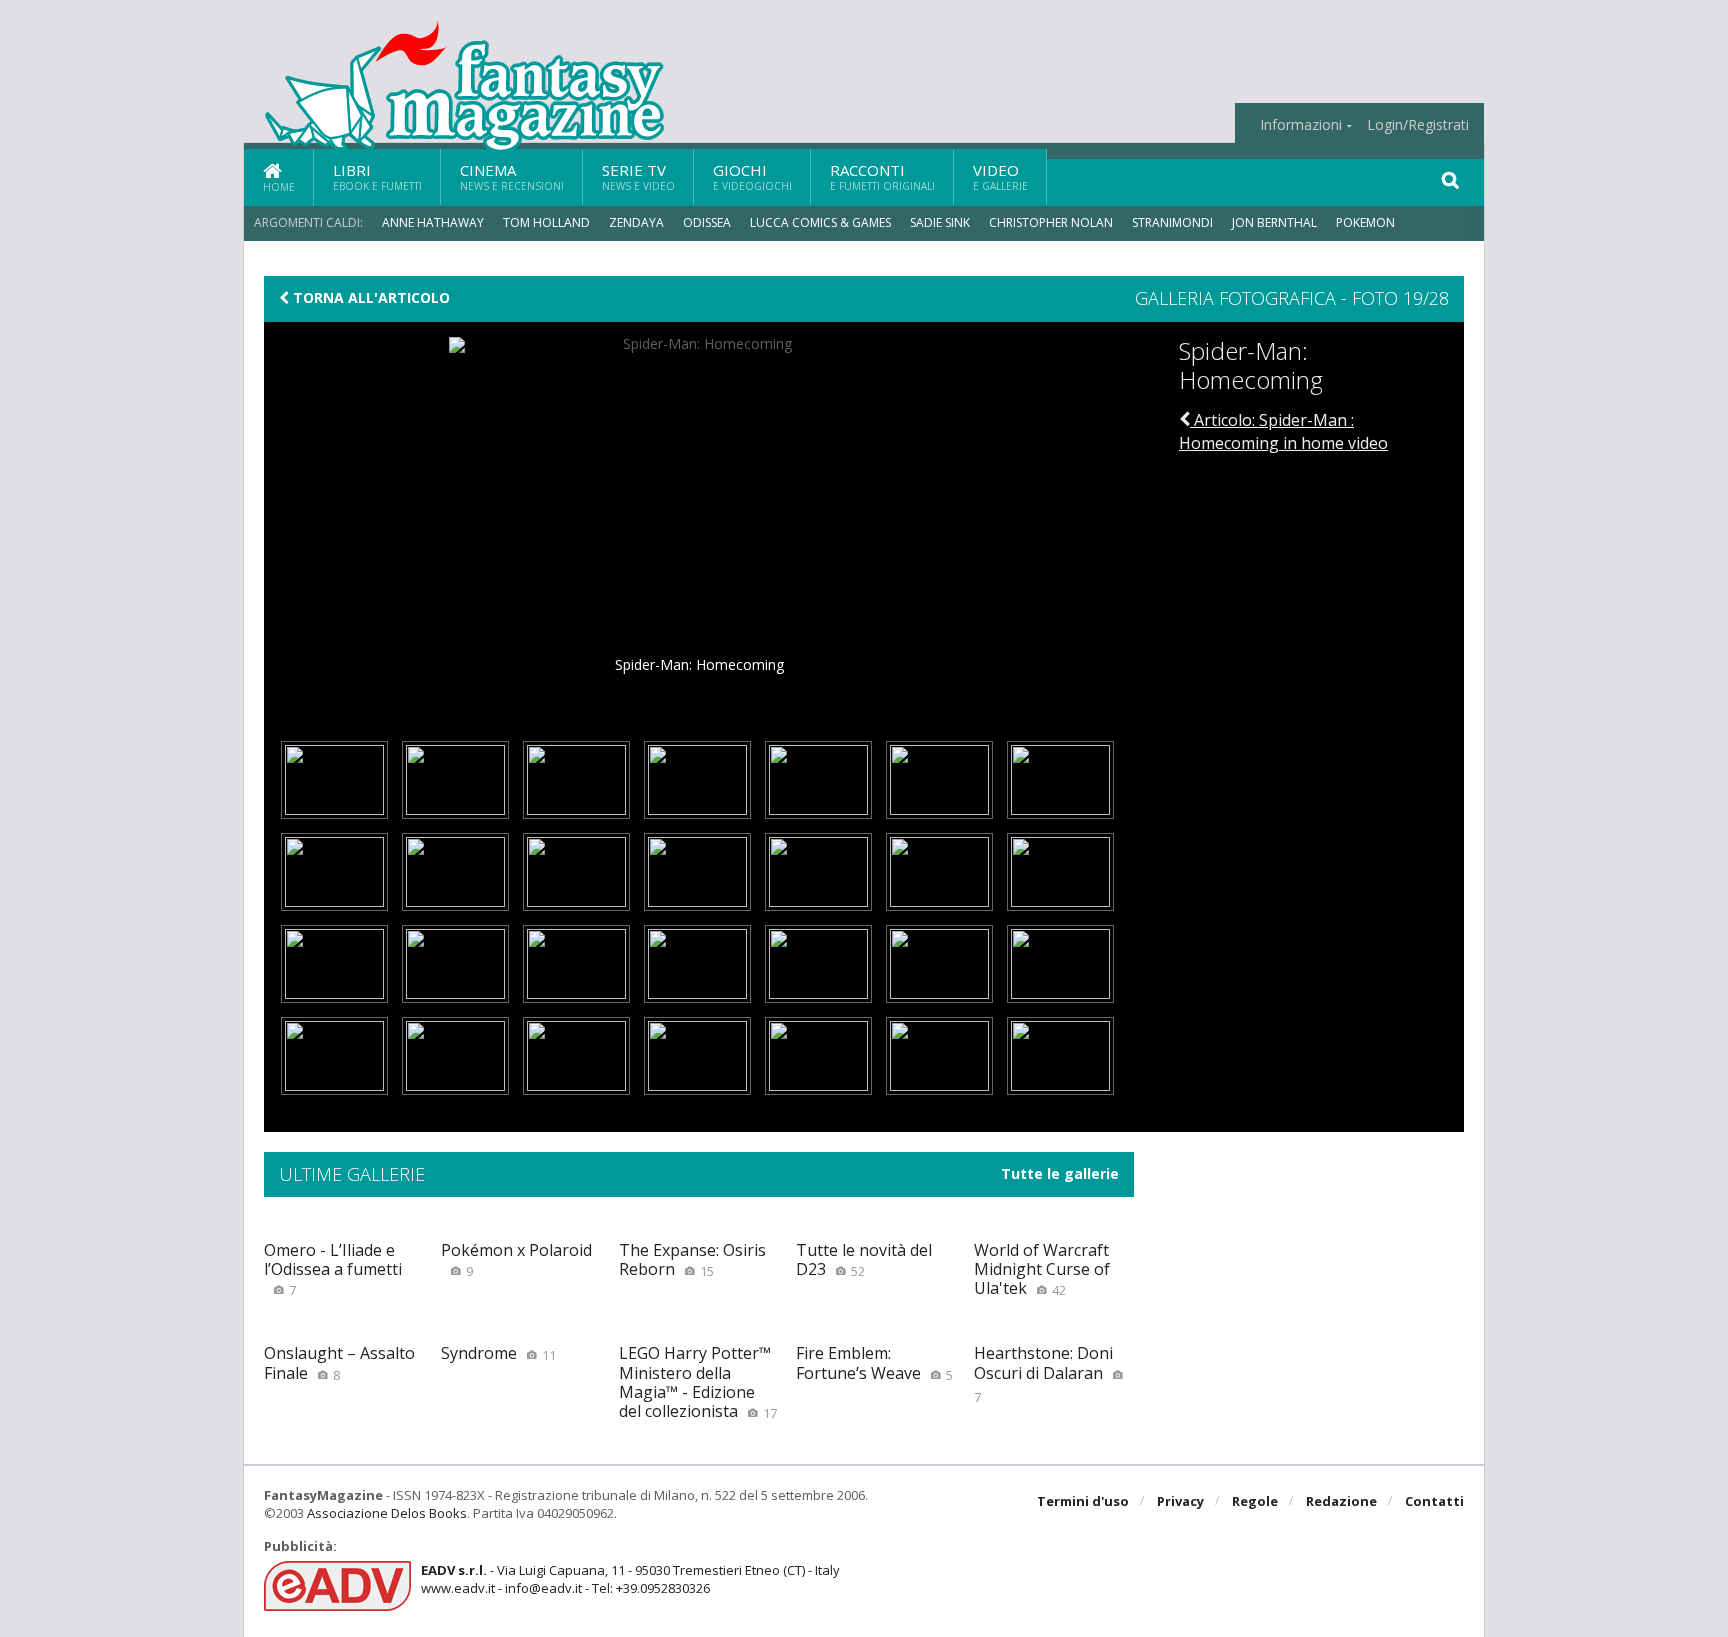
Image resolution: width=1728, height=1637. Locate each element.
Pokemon (1367, 222)
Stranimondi (1172, 222)
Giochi (752, 176)
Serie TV (638, 176)
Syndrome (498, 1353)
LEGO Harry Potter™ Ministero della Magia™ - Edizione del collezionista (698, 1382)
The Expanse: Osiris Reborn (692, 1259)
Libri (377, 176)
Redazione (1341, 1501)
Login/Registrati (1418, 125)
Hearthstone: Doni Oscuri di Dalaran (1043, 1373)
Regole (1255, 1501)
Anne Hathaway (433, 222)
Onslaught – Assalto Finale (339, 1362)
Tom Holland (546, 222)
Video (1000, 176)
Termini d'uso (1083, 1501)
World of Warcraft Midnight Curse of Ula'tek (1042, 1269)
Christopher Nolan (1051, 222)
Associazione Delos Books (387, 1513)
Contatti (1434, 1501)
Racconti (882, 176)
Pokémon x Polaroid (516, 1259)
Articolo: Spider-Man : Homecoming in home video (1283, 431)
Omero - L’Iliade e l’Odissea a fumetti (333, 1269)
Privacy (1180, 1501)
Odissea (707, 222)
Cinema (512, 176)
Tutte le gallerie (1060, 1174)
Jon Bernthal (1274, 222)
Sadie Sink (940, 222)
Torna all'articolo (369, 298)
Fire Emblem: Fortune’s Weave (874, 1362)
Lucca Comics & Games (820, 222)
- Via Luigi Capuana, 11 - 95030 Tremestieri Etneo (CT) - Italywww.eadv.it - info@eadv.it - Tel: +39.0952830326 (630, 1579)
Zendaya (636, 222)
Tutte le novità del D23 (864, 1259)
